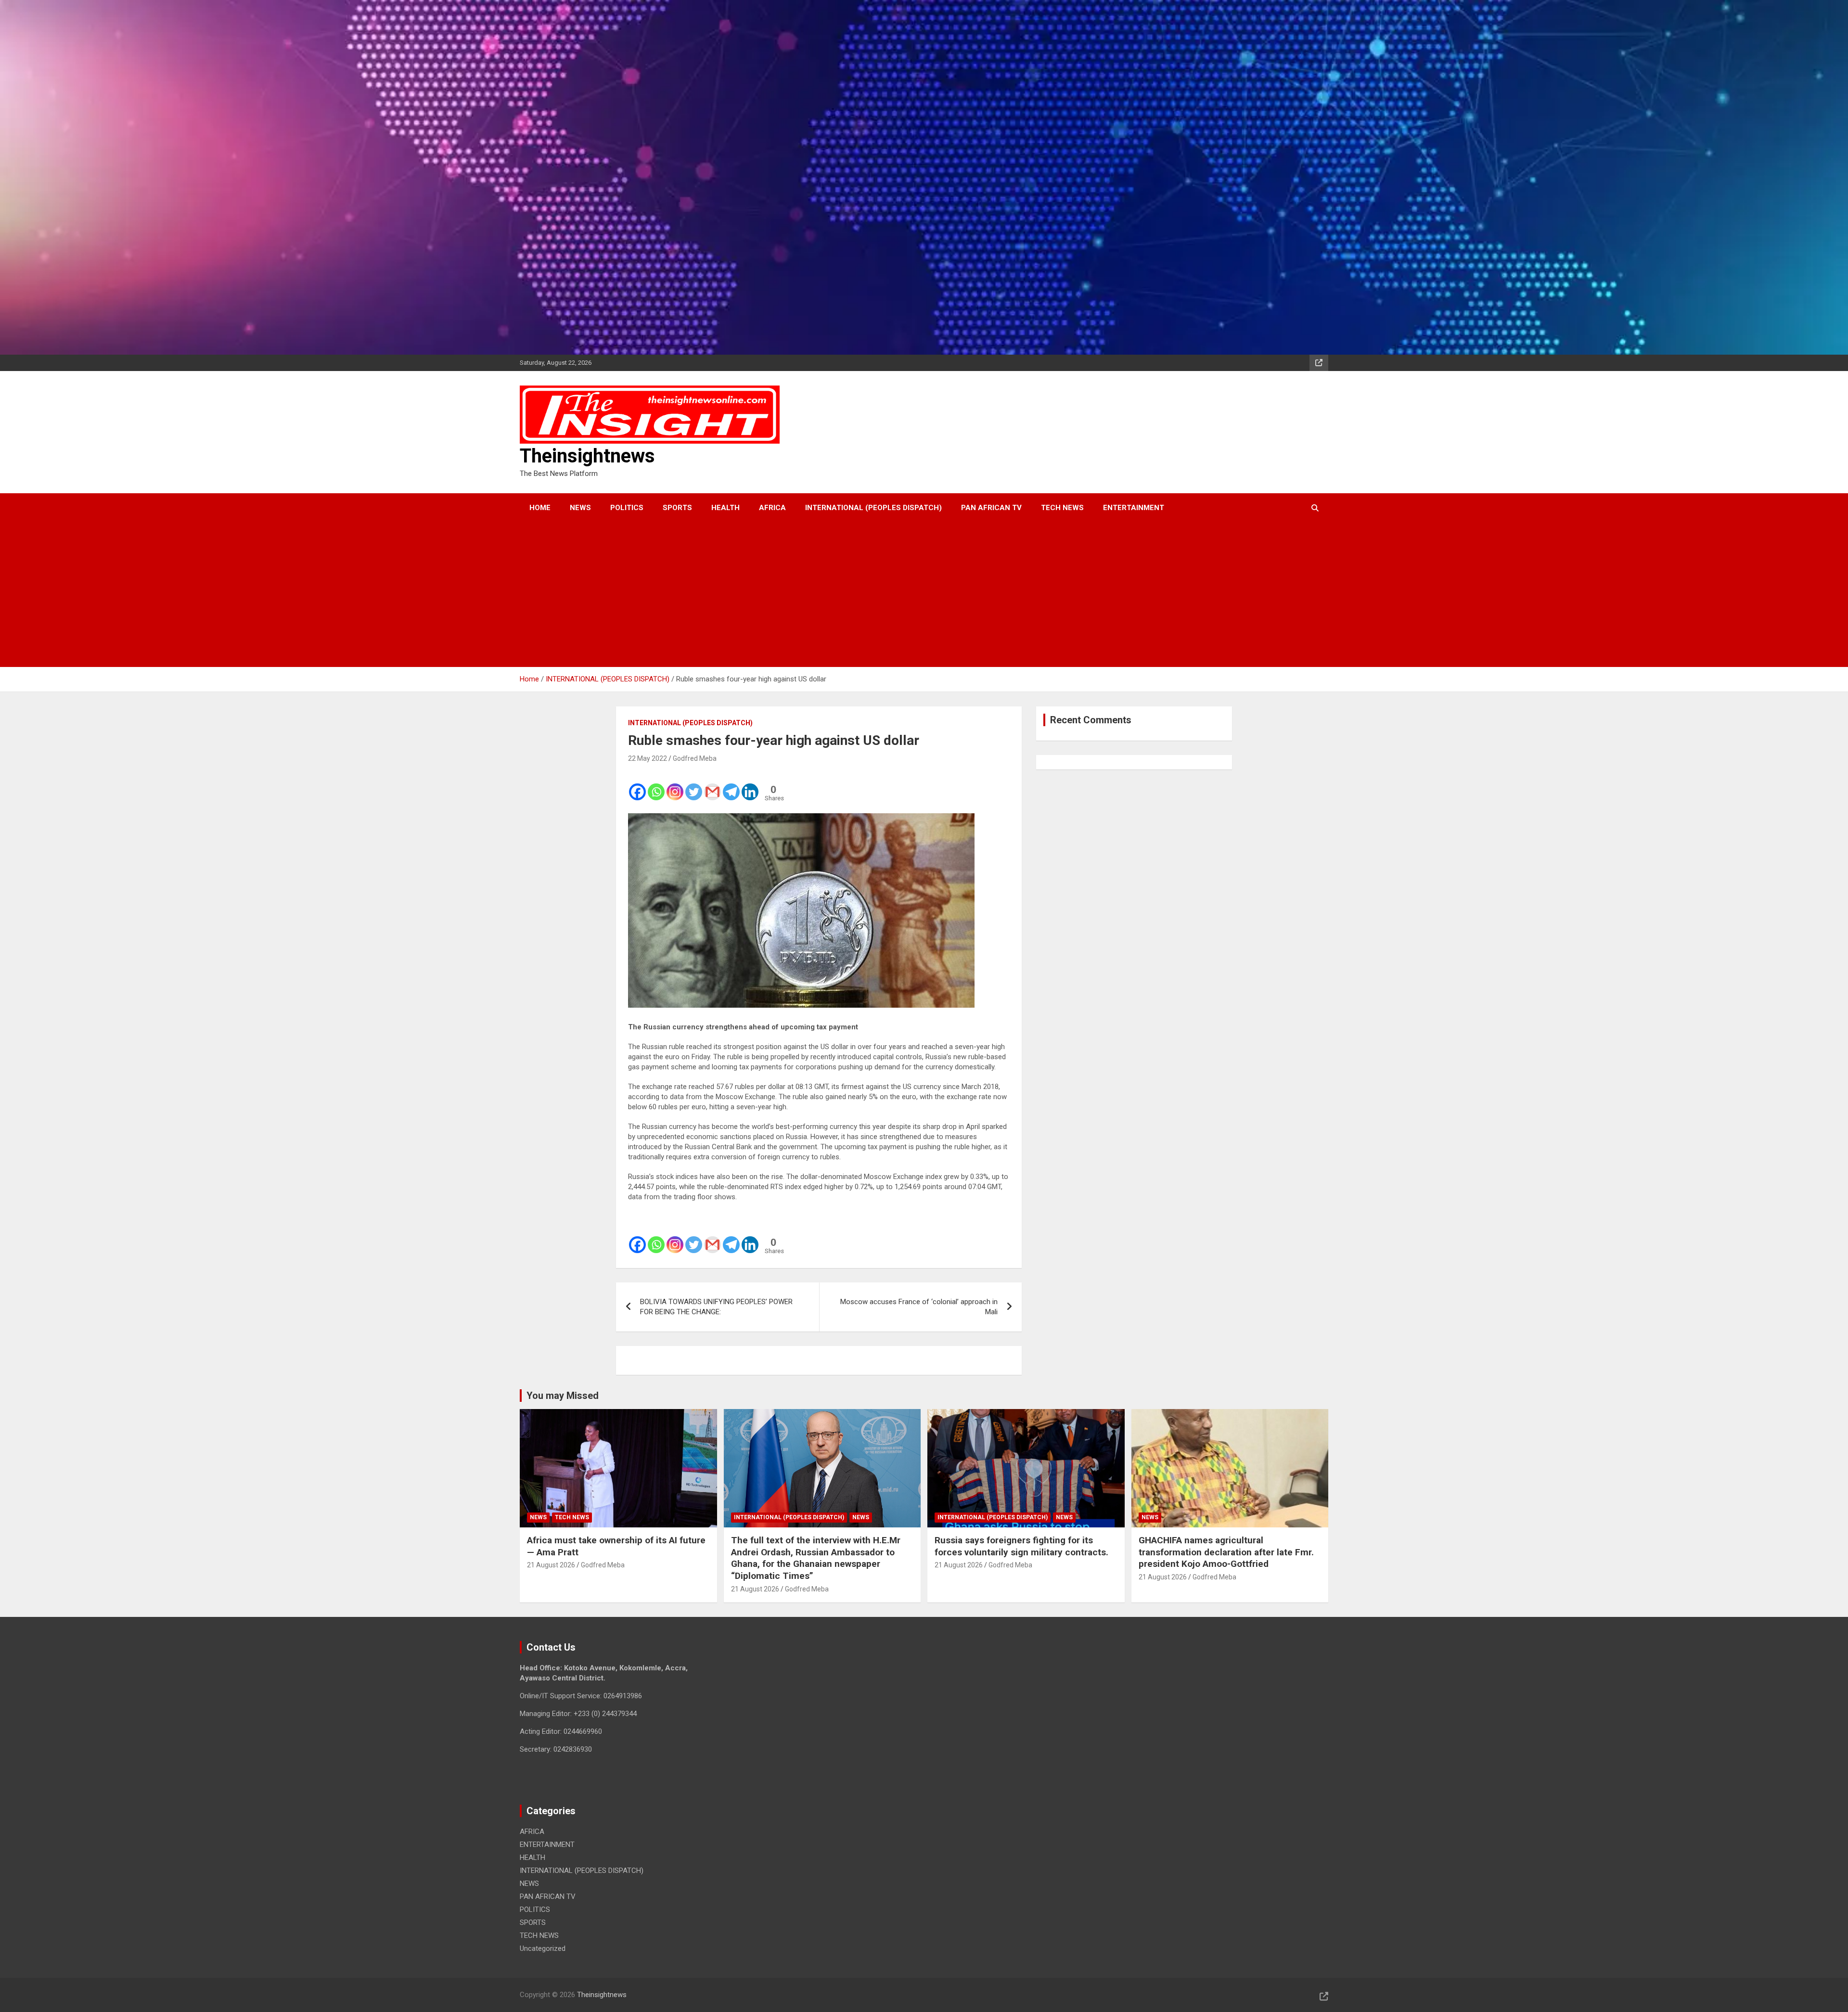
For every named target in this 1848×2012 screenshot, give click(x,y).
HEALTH (725, 508)
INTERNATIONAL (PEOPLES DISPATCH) (873, 508)
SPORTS (677, 508)
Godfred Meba (695, 758)
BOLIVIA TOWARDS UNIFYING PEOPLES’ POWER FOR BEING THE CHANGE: (716, 1307)
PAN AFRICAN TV (991, 508)
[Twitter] (694, 786)
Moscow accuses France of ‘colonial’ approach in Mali (919, 1307)
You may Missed (563, 1396)
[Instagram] (675, 786)
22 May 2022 (648, 758)
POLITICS (627, 508)
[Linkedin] (750, 786)
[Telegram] (731, 786)
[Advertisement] (911, 595)
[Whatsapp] (656, 786)
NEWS (580, 508)
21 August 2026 (551, 1565)
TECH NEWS (1062, 508)
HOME (540, 508)
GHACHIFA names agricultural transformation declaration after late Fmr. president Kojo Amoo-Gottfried (1226, 1552)
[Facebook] (637, 786)
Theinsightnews (587, 456)
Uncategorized (543, 1948)
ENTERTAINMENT (1134, 508)
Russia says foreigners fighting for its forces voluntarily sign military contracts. (1021, 1546)
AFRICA (772, 508)
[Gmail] (712, 786)
